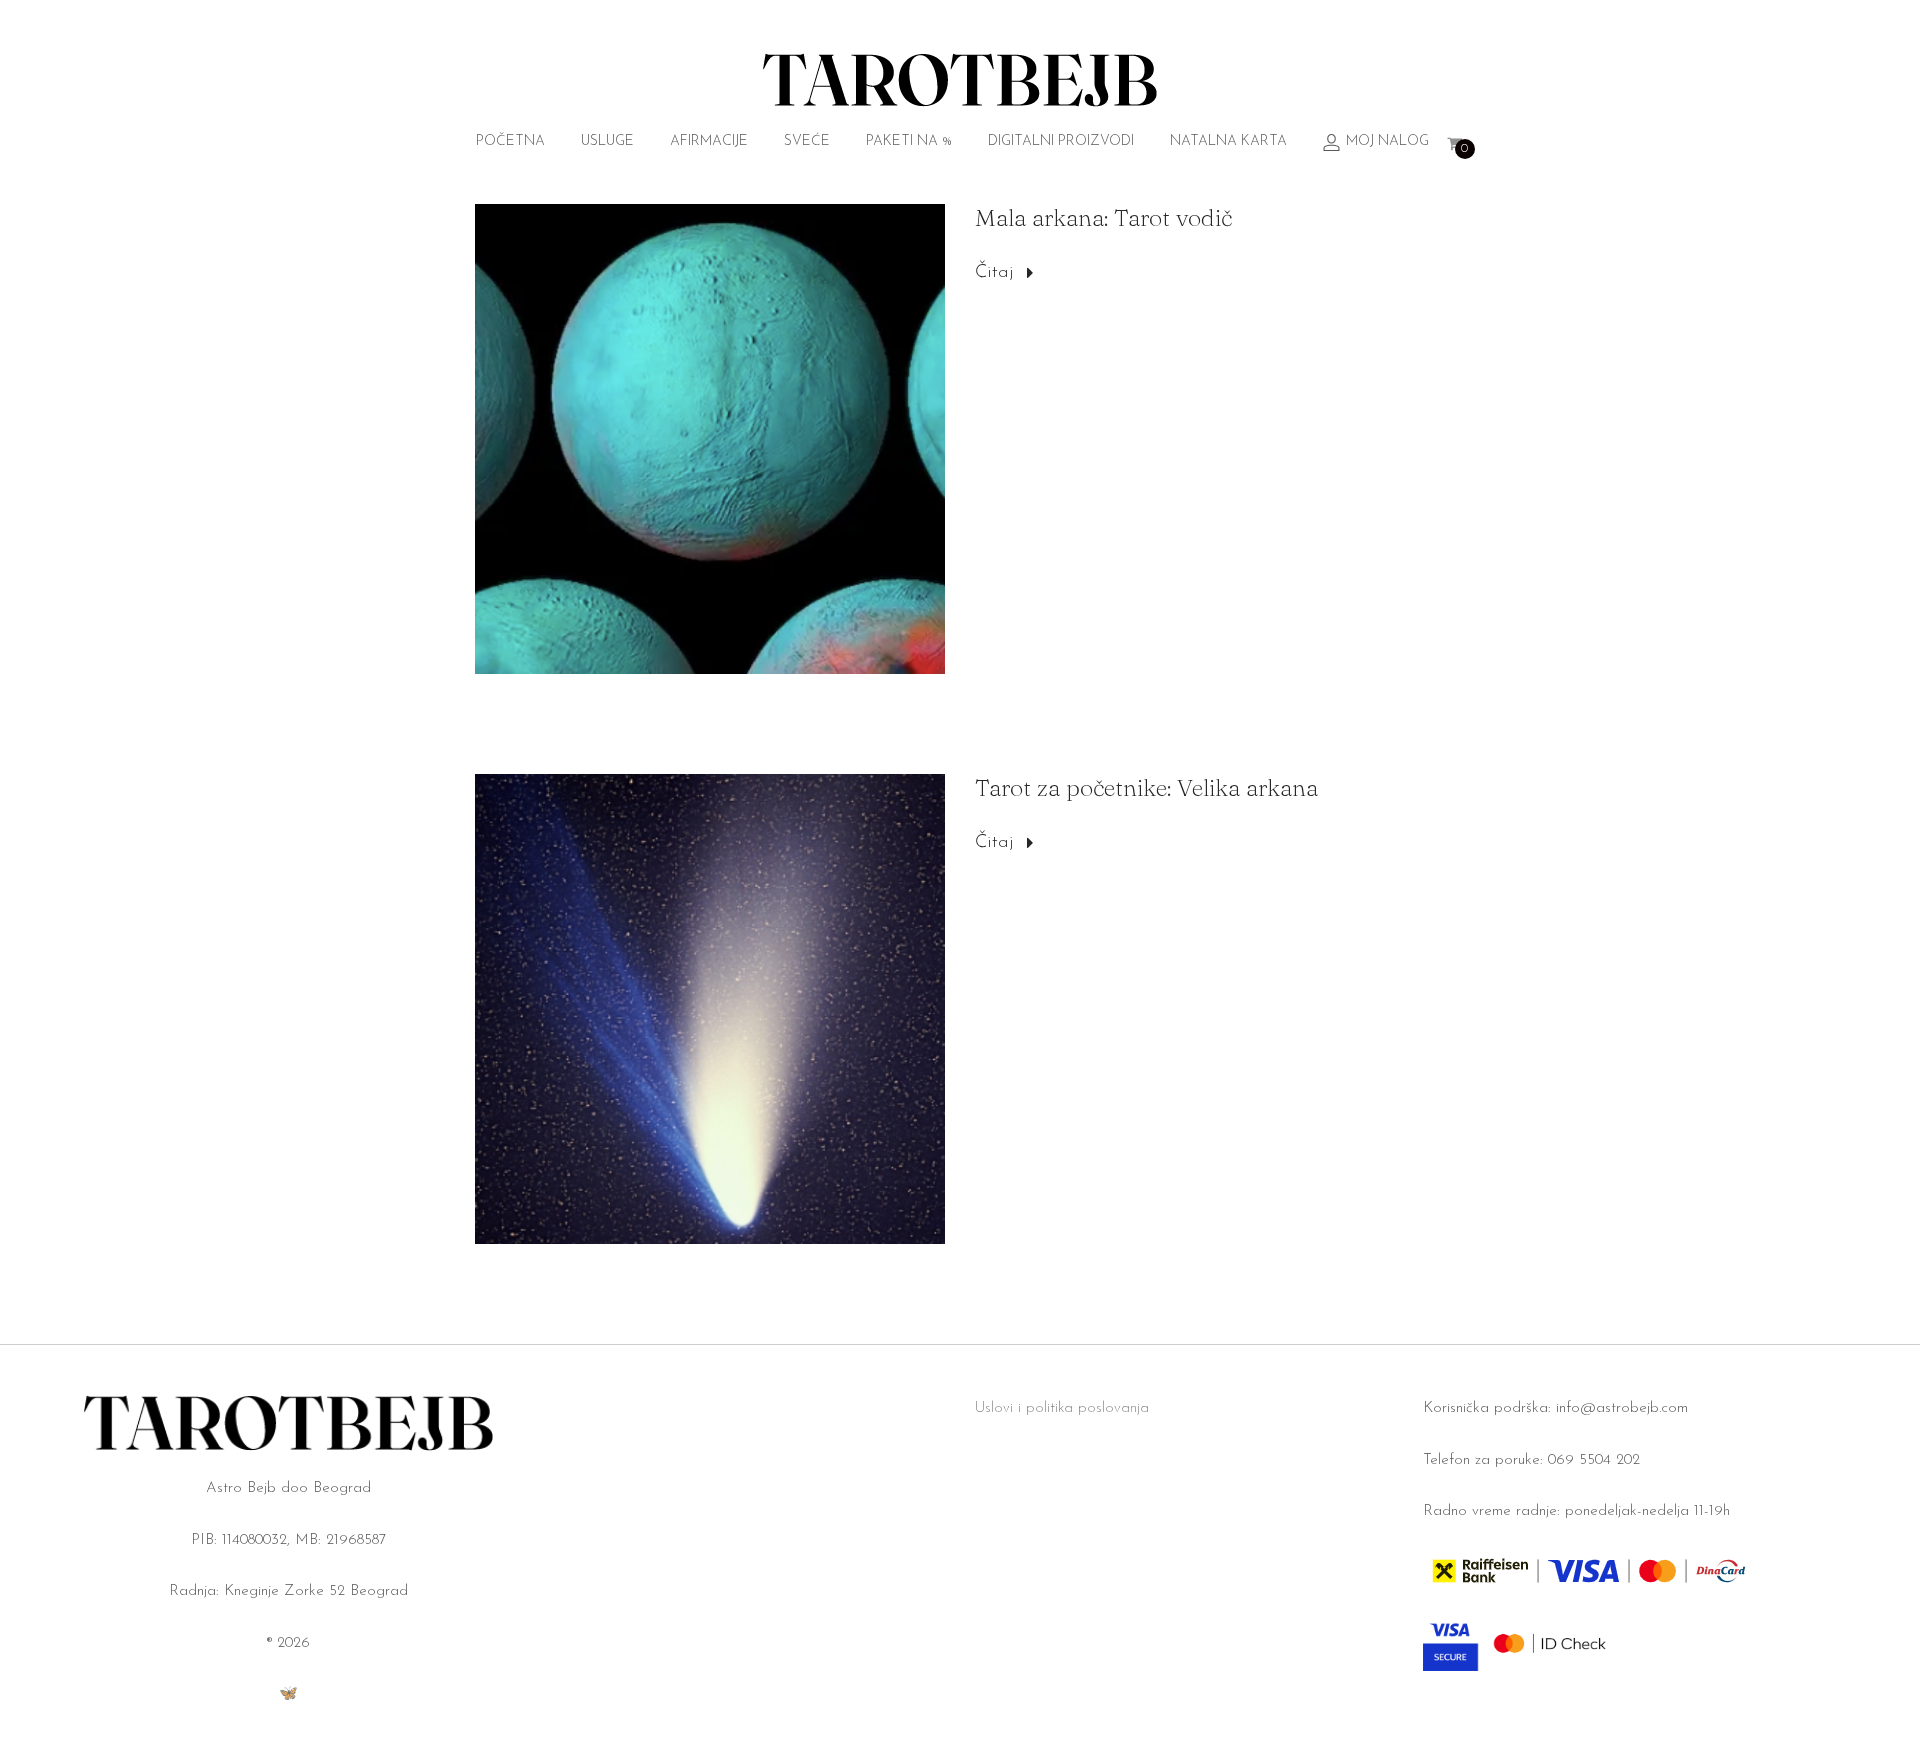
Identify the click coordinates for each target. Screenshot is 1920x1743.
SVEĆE (807, 141)
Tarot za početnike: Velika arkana (1146, 787)
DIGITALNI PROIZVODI (1061, 141)
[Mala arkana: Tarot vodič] (710, 439)
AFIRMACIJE (709, 141)
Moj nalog (1387, 141)
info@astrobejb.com (1622, 1408)
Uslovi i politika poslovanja (1062, 1408)
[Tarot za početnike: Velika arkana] (710, 1009)
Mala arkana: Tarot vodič (1103, 217)
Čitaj (994, 273)
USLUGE (607, 141)
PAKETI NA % (909, 141)
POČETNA (510, 141)
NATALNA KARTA (1228, 141)
